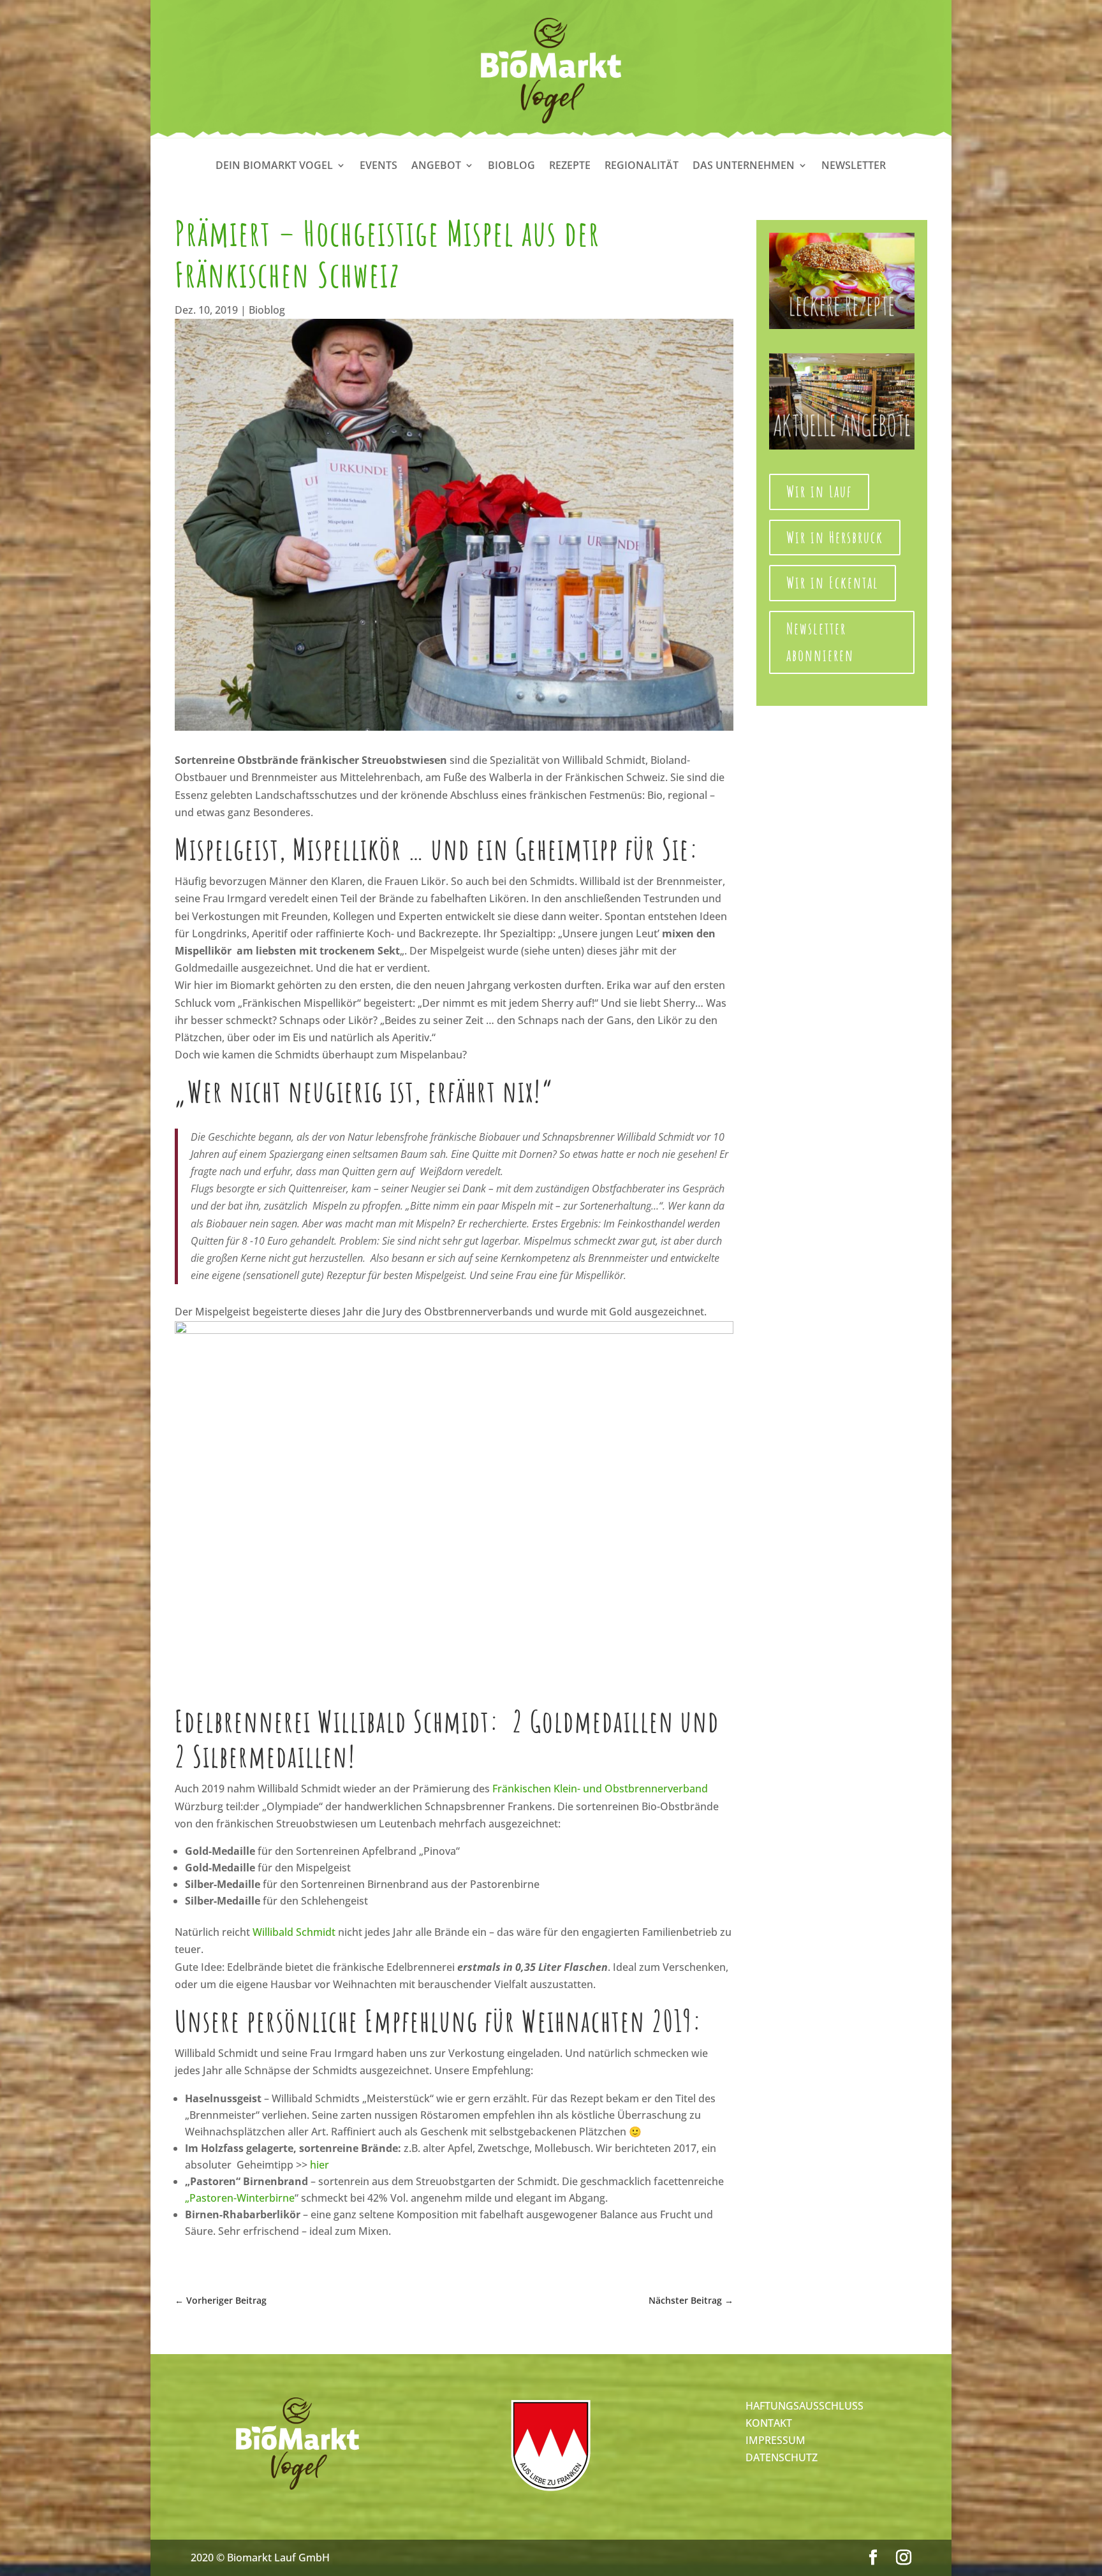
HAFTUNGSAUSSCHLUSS (804, 2406)
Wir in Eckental (833, 582)
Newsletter (854, 166)
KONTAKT (769, 2423)
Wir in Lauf (819, 491)
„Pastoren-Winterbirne (240, 2198)
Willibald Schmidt (294, 1932)
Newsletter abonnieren (820, 642)
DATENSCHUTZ (782, 2457)
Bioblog (511, 166)
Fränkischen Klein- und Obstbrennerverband (600, 1789)
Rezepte (570, 166)
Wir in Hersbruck (835, 537)
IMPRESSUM (775, 2440)
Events (378, 166)
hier (320, 2165)
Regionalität (642, 166)
